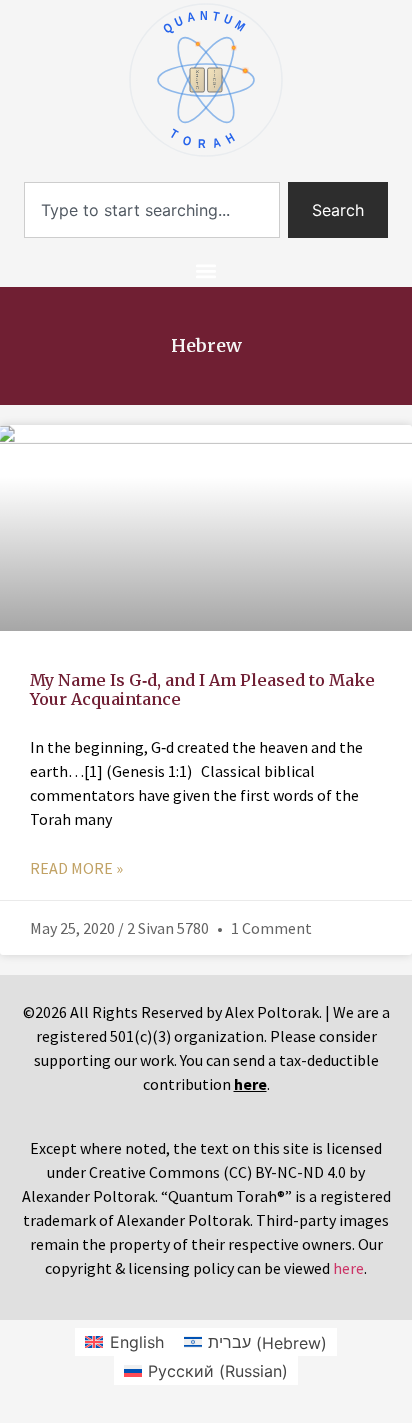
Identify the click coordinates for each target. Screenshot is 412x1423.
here (348, 1268)
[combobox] (152, 210)
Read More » (76, 868)
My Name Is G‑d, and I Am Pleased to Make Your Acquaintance (202, 689)
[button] (206, 270)
